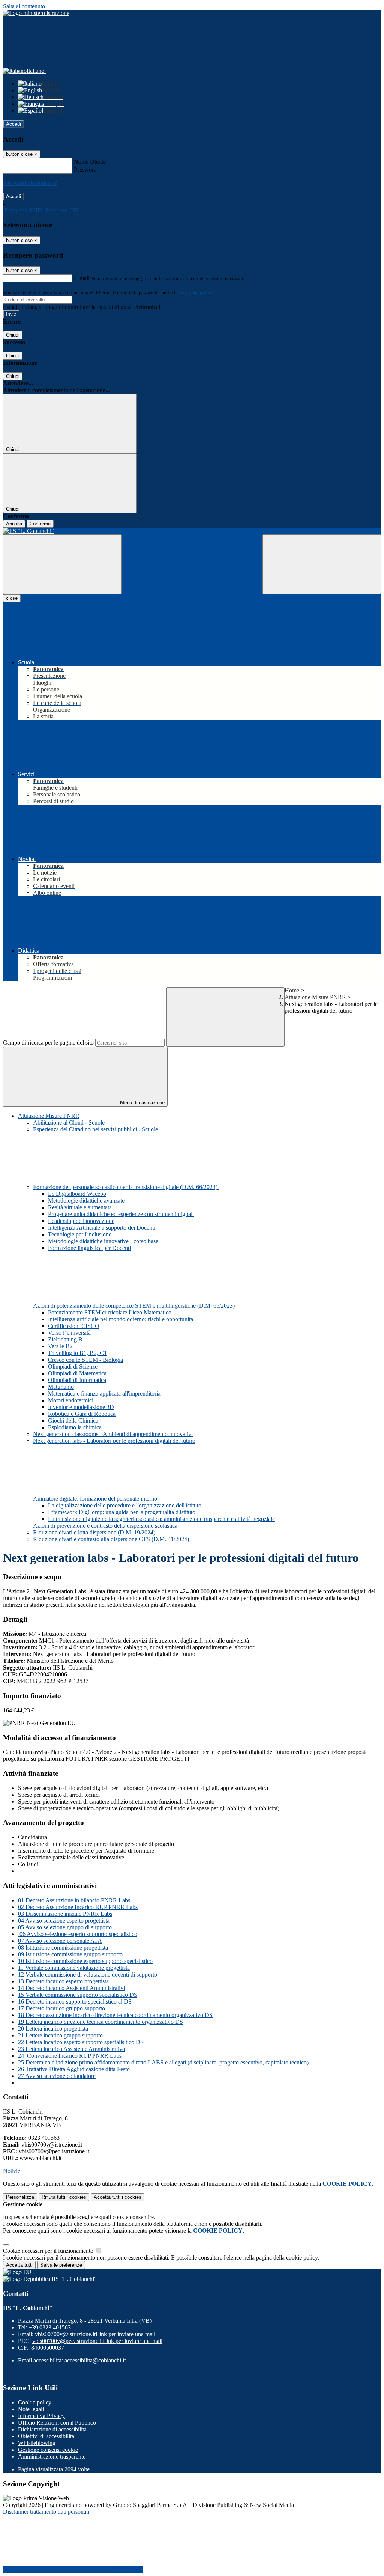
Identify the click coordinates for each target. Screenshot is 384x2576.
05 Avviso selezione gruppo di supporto (65, 1927)
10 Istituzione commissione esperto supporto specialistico (85, 1961)
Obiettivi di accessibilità (46, 2436)
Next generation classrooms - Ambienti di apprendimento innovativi (113, 1434)
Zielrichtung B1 (67, 1339)
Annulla (14, 524)
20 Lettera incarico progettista (54, 2029)
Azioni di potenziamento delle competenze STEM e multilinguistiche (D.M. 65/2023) (135, 1306)
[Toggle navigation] (62, 564)
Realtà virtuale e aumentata (80, 1207)
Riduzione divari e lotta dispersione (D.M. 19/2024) (94, 1532)
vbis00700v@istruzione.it (95, 2334)
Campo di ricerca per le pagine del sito (48, 1043)
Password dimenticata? (30, 183)
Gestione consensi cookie (48, 2450)
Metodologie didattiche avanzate (86, 1201)
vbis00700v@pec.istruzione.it (97, 2341)
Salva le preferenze (61, 2265)
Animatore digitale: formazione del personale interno (96, 1499)
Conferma (40, 524)
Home (292, 990)
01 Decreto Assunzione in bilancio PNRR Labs (74, 1900)
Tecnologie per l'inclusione (80, 1234)
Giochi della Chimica (73, 1420)
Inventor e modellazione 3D (81, 1407)
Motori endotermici (71, 1400)
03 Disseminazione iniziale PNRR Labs (65, 1914)
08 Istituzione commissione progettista (63, 1947)
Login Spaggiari (195, 293)
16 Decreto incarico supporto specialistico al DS (75, 2002)
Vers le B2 (60, 1346)
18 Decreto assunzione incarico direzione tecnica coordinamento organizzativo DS (115, 2015)
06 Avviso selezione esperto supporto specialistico (78, 1934)
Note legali (31, 2409)
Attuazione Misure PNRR (315, 997)
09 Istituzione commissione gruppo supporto (70, 1954)
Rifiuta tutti (64, 2197)
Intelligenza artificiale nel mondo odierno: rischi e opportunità (121, 1319)
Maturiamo (61, 1387)
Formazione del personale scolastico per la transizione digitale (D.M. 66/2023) (126, 1187)
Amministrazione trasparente (52, 2456)
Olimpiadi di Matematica (77, 1373)
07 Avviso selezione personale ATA (60, 1941)
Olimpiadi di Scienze (73, 1366)
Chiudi (13, 335)
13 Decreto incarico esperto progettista (63, 1981)
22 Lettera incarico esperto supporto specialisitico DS (81, 2042)
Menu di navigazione (142, 1103)
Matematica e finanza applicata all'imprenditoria (104, 1393)
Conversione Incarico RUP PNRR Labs (74, 2056)
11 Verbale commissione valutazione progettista (74, 1968)
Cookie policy (35, 2402)
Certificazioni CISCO (74, 1326)
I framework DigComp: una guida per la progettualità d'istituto (122, 1512)
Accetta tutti (118, 2197)
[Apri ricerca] (322, 564)
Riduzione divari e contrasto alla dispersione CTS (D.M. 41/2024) (111, 1539)
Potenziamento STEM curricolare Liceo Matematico (110, 1312)
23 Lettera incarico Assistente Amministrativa (71, 2049)
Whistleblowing (37, 2443)
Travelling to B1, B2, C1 (77, 1353)
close (12, 598)
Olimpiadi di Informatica (77, 1380)
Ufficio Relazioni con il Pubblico (57, 2423)
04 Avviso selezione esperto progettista (64, 1920)
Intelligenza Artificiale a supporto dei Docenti (102, 1228)
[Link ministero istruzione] (36, 13)
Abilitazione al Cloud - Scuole (69, 1122)
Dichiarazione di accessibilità (52, 2429)
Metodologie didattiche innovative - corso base (103, 1241)
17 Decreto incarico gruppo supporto (61, 2008)
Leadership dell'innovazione (81, 1221)
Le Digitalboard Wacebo (77, 1194)
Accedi (13, 124)
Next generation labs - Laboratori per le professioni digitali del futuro (114, 1441)
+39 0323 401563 (50, 2327)
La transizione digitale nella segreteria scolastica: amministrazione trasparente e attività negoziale (161, 1519)
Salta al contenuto (24, 6)
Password (85, 169)
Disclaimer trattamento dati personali (46, 2512)
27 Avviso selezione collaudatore (57, 2076)
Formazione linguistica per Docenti (89, 1248)
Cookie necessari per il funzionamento (49, 2251)
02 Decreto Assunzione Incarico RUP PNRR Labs (78, 1907)
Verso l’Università (69, 1333)
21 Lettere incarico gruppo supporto (60, 2035)
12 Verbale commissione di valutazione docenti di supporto (88, 1975)
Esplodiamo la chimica (75, 1427)
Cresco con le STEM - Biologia (85, 1360)
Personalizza (20, 2197)
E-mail (82, 278)
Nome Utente (90, 162)
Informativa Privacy (41, 2416)
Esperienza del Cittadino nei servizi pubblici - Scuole (95, 1129)
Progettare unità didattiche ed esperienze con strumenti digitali (121, 1214)
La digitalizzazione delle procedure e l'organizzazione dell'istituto (125, 1505)
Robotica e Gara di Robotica (82, 1414)
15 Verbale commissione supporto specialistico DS (78, 1995)
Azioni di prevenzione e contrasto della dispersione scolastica (105, 1526)
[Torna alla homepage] (192, 531)
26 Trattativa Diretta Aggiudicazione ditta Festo (74, 2069)
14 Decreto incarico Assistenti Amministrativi (71, 1988)
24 (22, 2056)
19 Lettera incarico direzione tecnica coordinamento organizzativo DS (100, 2022)
